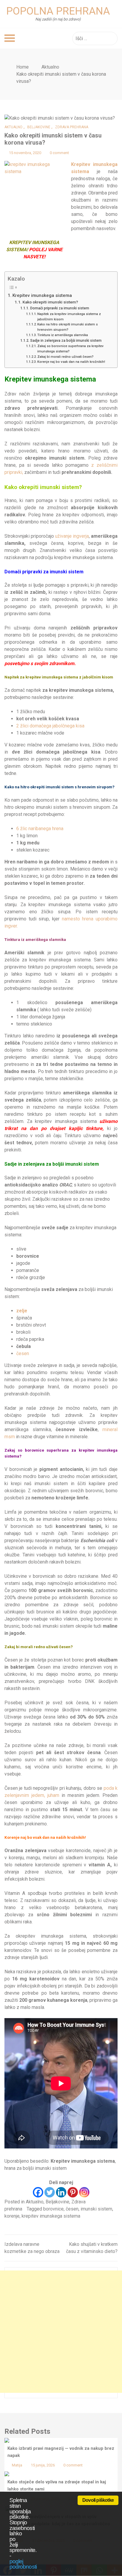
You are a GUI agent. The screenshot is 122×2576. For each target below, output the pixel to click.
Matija (17, 2465)
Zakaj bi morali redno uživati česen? (65, 357)
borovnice (53, 2209)
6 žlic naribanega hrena (40, 829)
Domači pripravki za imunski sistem (60, 308)
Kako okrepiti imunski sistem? (50, 302)
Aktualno (13, 127)
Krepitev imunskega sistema (42, 295)
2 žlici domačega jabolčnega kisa (50, 726)
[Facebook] (38, 2192)
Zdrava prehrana (72, 127)
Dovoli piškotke (98, 2500)
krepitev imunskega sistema (51, 2216)
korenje (12, 2216)
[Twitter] (50, 2192)
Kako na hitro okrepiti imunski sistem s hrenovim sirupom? (68, 327)
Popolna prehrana (58, 11)
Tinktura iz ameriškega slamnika (63, 335)
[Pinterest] (73, 2192)
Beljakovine (39, 127)
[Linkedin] (61, 2192)
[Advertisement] (61, 2332)
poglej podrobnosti (23, 2564)
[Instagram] (84, 2192)
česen (23, 1353)
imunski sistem (96, 2209)
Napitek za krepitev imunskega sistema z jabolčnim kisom (69, 317)
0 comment (59, 153)
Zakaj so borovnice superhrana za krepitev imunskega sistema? (70, 349)
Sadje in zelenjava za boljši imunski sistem (66, 341)
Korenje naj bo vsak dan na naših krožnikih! (71, 362)
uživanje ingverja (72, 536)
